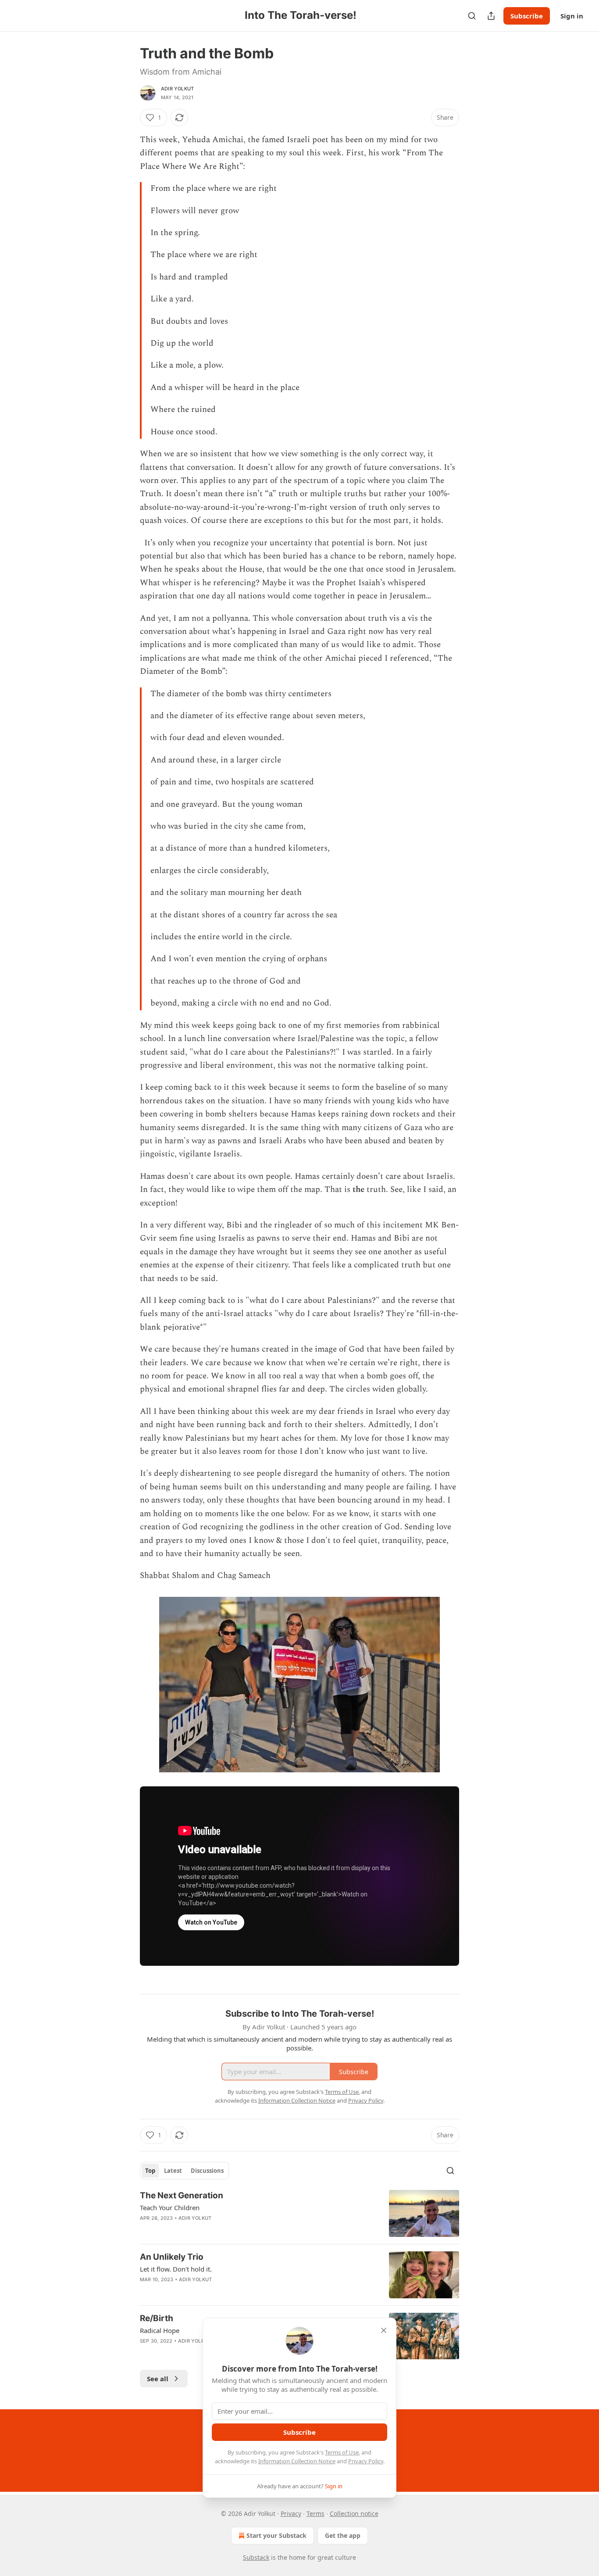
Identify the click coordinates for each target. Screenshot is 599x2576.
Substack (256, 2557)
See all (158, 2379)
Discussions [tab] (207, 2171)
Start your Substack (276, 2535)
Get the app (343, 2535)
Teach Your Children (170, 2207)
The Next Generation (182, 2195)
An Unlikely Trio (172, 2257)
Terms (316, 2513)
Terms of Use (342, 2452)
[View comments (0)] (225, 2229)
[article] (299, 2213)
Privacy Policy (366, 2461)
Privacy (291, 2513)
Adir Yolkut (177, 89)
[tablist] (184, 2171)
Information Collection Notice (297, 2461)
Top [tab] (150, 2171)
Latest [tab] (173, 2171)
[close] (384, 2330)
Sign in (572, 16)
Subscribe (527, 16)
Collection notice (354, 2513)
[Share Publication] (491, 16)
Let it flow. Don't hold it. (176, 2269)
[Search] (472, 16)
